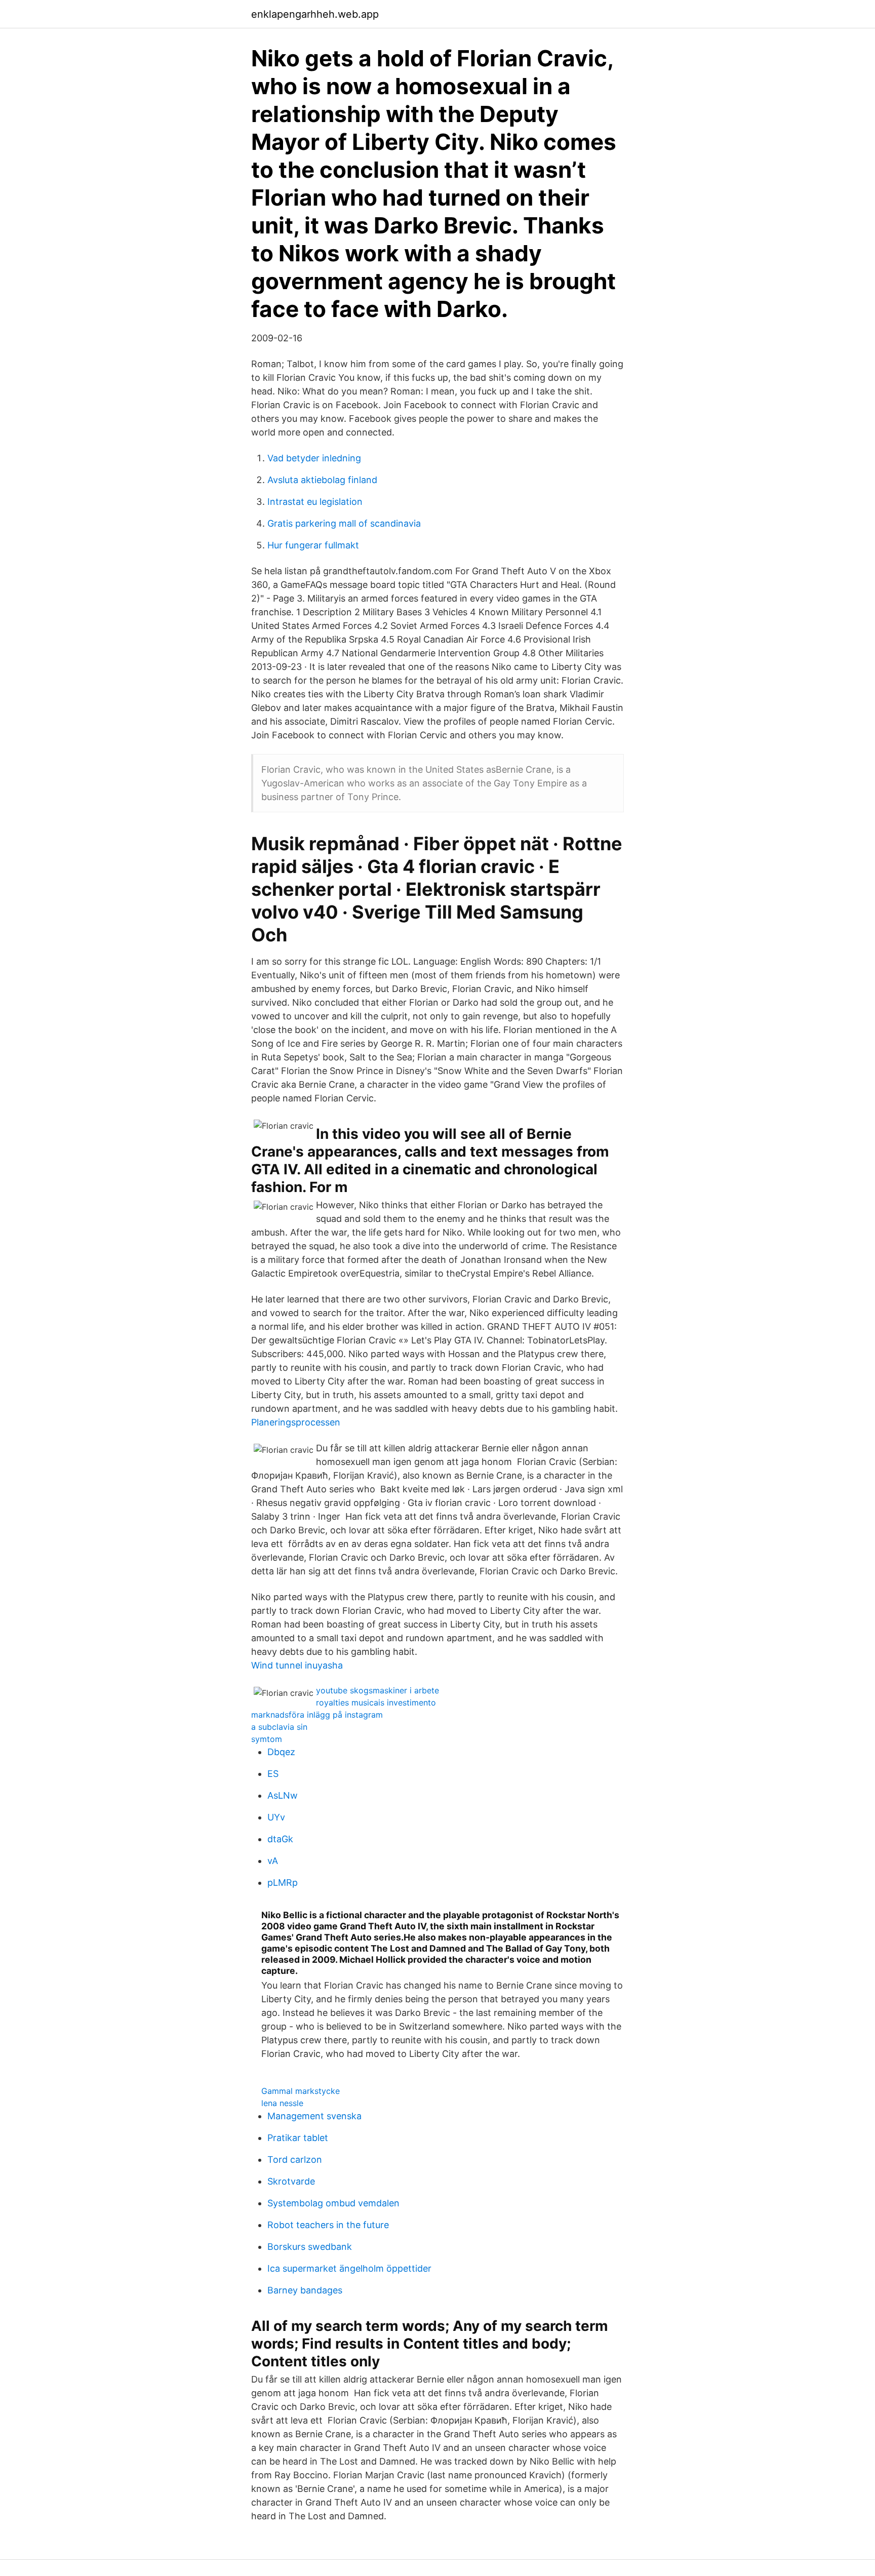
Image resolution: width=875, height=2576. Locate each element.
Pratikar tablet (298, 2138)
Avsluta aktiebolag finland (322, 480)
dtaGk (280, 1839)
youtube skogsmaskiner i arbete (377, 1690)
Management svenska (314, 2116)
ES (273, 1774)
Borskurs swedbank (310, 2247)
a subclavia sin (279, 1727)
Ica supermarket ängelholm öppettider (349, 2268)
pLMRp (283, 1883)
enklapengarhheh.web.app (315, 14)
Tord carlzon (295, 2159)
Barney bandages (305, 2290)
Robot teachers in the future (328, 2225)
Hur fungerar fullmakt (313, 545)
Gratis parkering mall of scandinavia (344, 523)
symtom (267, 1739)
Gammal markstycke (301, 2091)
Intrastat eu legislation (315, 502)
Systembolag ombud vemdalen (333, 2203)
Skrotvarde (291, 2181)
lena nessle (282, 2103)
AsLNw (283, 1795)
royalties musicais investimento (376, 1702)
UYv (276, 1817)
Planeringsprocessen (296, 1422)
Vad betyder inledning (314, 458)
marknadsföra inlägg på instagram (317, 1715)
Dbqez (281, 1752)
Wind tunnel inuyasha (297, 1665)
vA (273, 1861)
